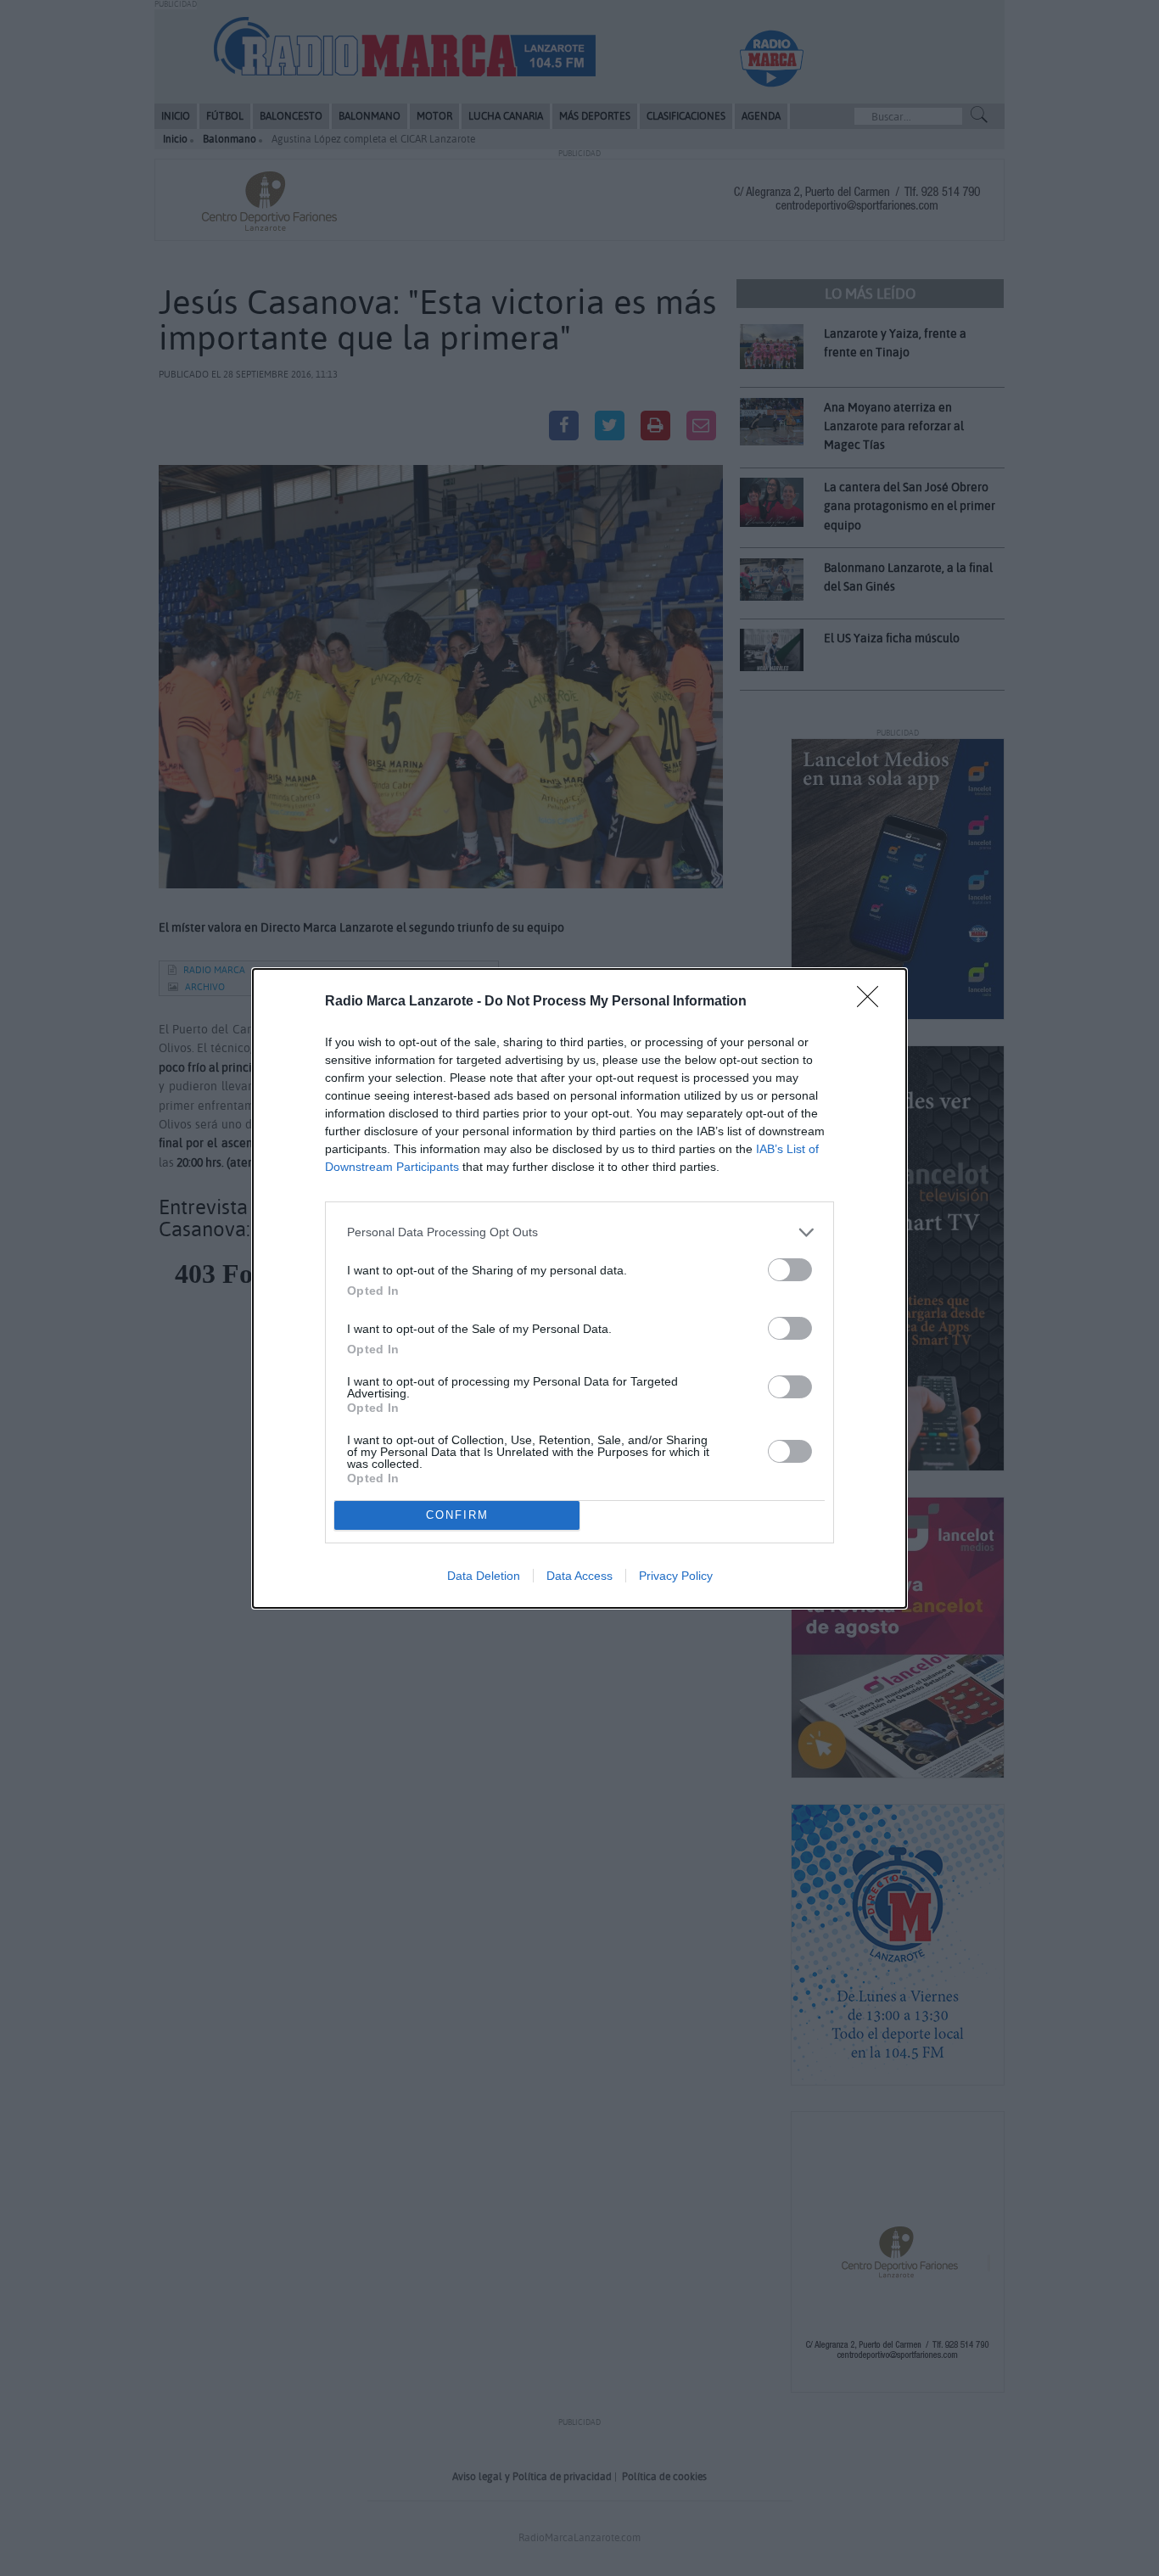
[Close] (873, 1002)
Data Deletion (484, 1576)
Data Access (579, 1576)
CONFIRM (457, 1515)
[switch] (790, 1270)
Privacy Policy (676, 1576)
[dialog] (579, 1288)
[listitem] (579, 1232)
